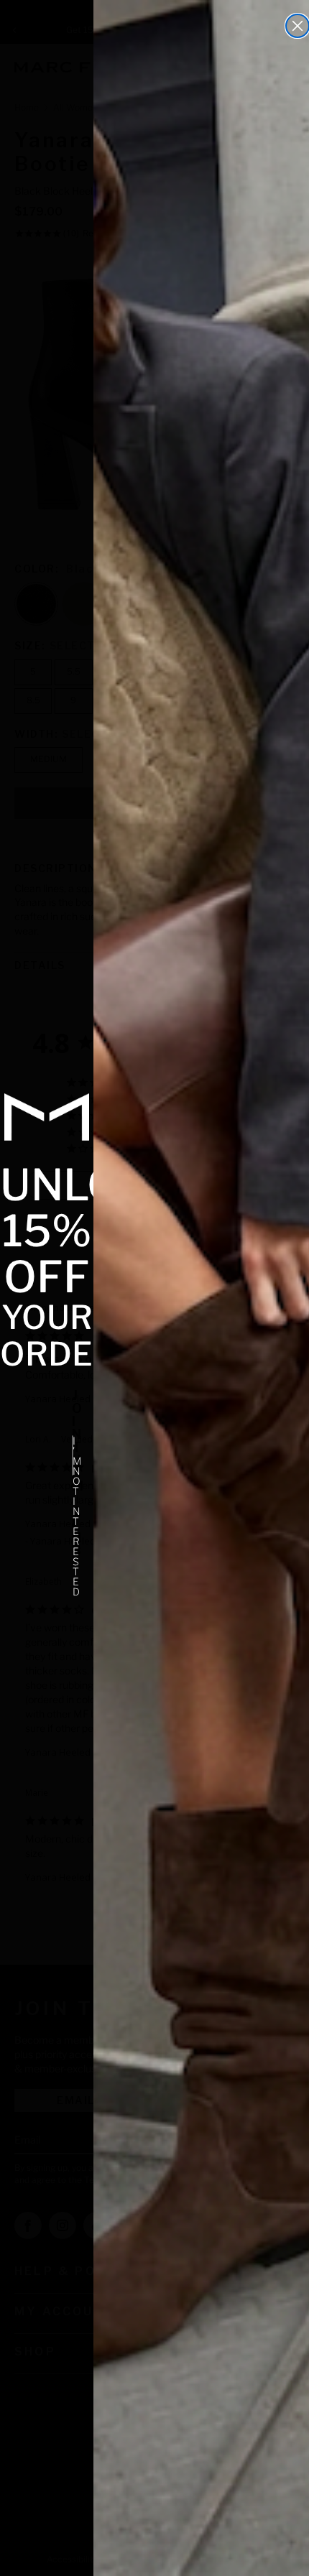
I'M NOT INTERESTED (73, 1455)
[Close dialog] (298, 26)
